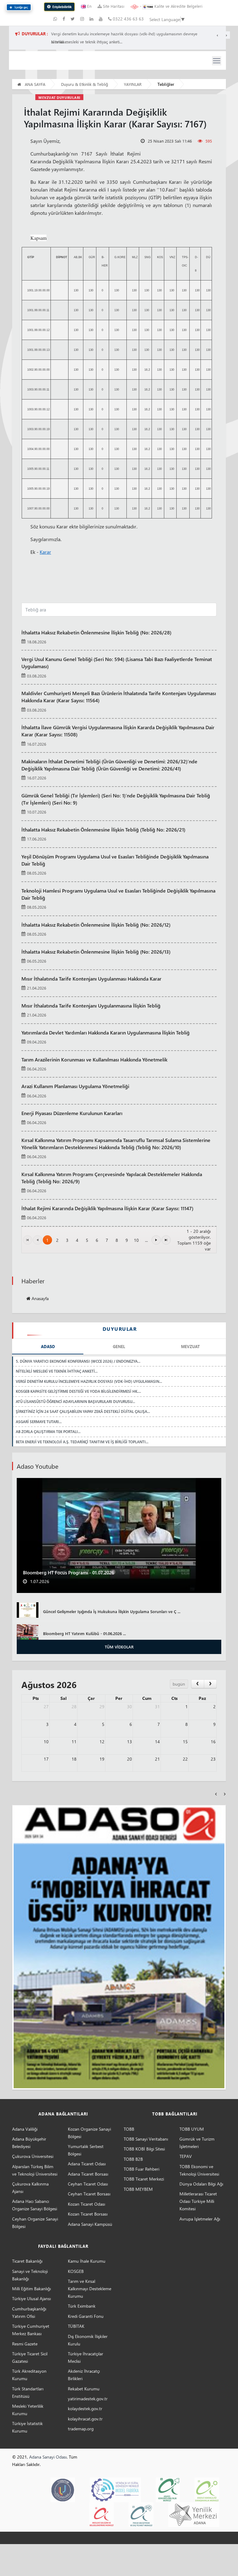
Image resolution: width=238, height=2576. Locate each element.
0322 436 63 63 (128, 19)
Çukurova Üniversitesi (33, 2156)
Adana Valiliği (25, 2129)
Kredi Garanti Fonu (86, 2316)
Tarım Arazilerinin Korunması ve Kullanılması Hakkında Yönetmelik (94, 1059)
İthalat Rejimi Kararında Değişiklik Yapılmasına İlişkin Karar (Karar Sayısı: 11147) (107, 1208)
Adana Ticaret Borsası (88, 2174)
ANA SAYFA (34, 84)
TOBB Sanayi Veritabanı (146, 2139)
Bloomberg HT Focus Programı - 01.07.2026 (68, 1573)
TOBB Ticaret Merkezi (144, 2179)
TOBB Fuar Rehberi (141, 2169)
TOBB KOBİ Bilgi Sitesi (144, 2149)
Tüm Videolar (119, 1647)
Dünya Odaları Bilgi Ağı (201, 2184)
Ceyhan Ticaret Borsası (89, 2194)
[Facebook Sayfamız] (64, 19)
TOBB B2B (133, 2159)
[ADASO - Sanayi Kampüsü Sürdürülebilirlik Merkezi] (168, 2489)
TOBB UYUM (192, 2129)
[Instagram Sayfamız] (83, 19)
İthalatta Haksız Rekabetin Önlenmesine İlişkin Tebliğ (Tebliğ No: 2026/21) (103, 829)
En (89, 6)
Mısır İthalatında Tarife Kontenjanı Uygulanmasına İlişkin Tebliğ (91, 1005)
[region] (133, 38)
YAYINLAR (133, 84)
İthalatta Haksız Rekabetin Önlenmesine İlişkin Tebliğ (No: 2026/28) (96, 632)
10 (136, 1240)
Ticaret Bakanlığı (27, 2261)
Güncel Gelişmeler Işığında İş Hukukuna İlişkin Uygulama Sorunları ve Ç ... (112, 1611)
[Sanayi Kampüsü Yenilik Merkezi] (194, 2514)
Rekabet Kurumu (84, 2389)
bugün (179, 1684)
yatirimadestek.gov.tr (88, 2399)
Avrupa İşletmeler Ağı (200, 2219)
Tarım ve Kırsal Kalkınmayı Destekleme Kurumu (90, 2289)
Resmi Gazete (25, 2344)
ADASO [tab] (48, 1346)
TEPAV (186, 2156)
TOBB (129, 2129)
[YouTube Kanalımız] (101, 19)
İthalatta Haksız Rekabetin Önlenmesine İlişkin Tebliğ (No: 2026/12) (96, 924)
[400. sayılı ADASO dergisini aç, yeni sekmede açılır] (119, 1947)
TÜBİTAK (76, 2326)
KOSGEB (76, 2271)
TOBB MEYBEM (138, 2189)
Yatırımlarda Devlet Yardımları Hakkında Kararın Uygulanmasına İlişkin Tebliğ (106, 1032)
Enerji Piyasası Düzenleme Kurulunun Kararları (72, 1113)
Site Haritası (113, 6)
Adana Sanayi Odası (48, 2457)
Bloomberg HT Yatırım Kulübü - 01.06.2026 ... (84, 1633)
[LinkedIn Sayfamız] (92, 19)
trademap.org (81, 2429)
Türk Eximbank (82, 2306)
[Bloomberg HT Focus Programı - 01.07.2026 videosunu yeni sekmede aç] (119, 1535)
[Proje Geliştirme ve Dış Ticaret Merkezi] (141, 2514)
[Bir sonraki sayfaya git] (156, 1240)
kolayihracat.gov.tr (85, 2419)
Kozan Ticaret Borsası (88, 2214)
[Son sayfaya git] (166, 1240)
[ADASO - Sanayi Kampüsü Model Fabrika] (115, 2489)
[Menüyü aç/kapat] (217, 61)
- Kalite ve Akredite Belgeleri (170, 6)
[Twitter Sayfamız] (73, 19)
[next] (210, 1684)
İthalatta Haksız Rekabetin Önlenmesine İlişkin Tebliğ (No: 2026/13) (96, 951)
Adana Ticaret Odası (87, 2164)
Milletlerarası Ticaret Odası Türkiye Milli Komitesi (198, 2201)
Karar (45, 552)
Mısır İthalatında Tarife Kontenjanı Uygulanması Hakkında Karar (91, 978)
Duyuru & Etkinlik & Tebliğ (85, 84)
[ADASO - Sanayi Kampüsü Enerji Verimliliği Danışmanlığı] (207, 2489)
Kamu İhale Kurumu (87, 2261)
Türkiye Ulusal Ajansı (31, 2298)
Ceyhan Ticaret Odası (88, 2184)
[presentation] (216, 1793)
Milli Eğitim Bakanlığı (31, 2289)
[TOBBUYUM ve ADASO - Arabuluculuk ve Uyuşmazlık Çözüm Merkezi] (63, 2489)
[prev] (198, 1684)
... (146, 1240)
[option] (119, 637)
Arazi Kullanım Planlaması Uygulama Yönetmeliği (75, 1086)
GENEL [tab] (119, 1346)
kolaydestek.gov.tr (85, 2408)
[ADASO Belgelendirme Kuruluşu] (101, 2514)
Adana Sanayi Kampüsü (90, 2224)
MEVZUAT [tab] (190, 1346)
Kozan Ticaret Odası (86, 2204)
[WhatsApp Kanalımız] (56, 19)
